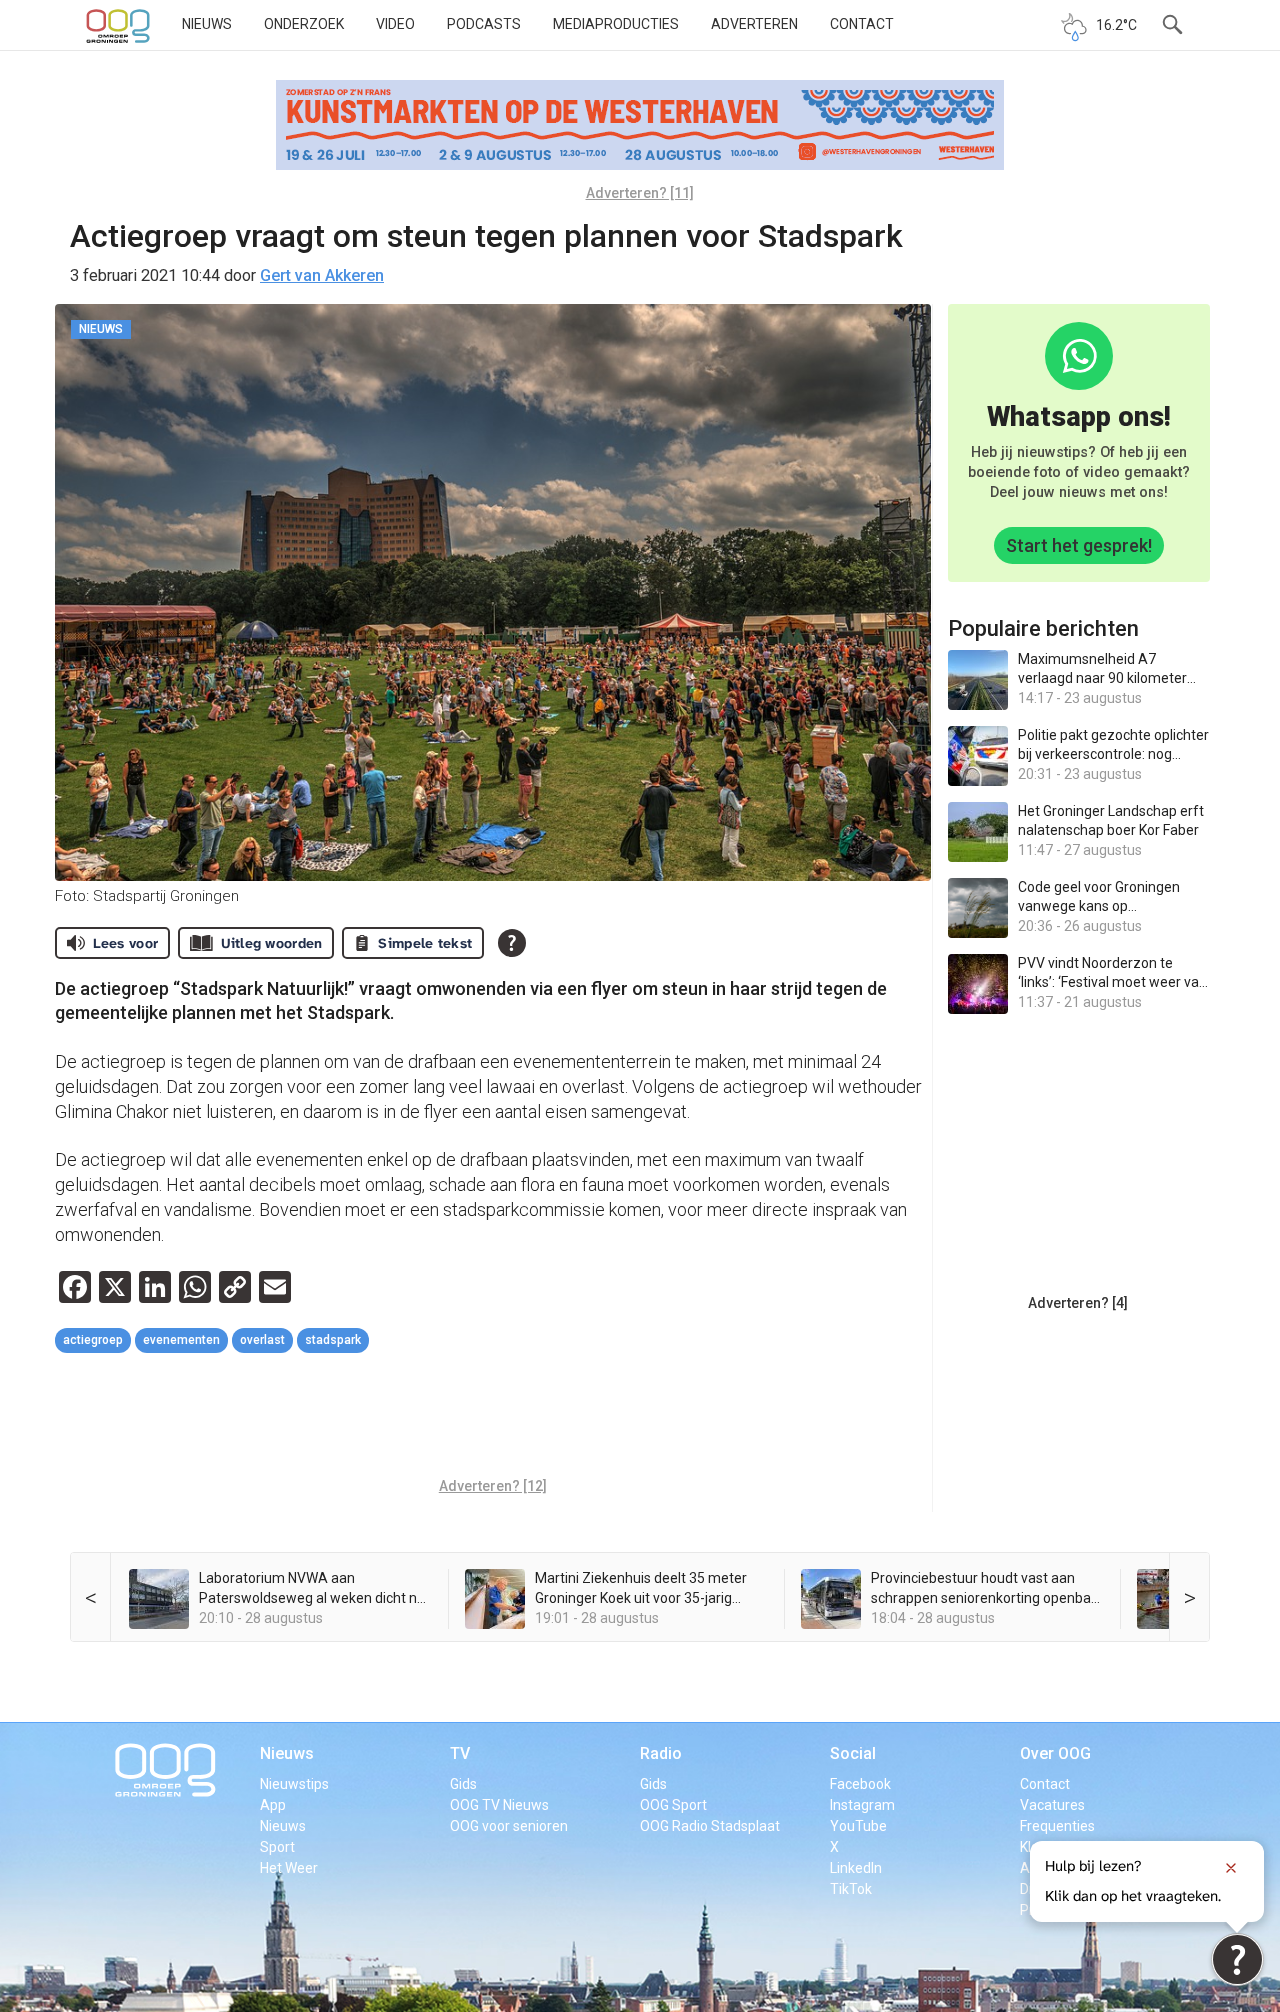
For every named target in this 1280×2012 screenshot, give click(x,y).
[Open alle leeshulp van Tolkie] (512, 943)
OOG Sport (673, 1805)
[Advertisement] (493, 1418)
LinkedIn (856, 1868)
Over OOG (1055, 1753)
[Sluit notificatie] (1231, 1868)
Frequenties (1057, 1826)
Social (853, 1753)
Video (395, 24)
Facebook (860, 1784)
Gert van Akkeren (322, 275)
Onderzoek (304, 24)
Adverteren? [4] (1078, 1303)
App (273, 1805)
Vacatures (1052, 1805)
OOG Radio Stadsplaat (710, 1826)
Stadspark (333, 1340)
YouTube (858, 1826)
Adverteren (754, 24)
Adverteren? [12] (493, 1486)
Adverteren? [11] (640, 193)
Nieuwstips (294, 1784)
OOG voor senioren (509, 1826)
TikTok (851, 1889)
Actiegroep (93, 1340)
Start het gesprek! (1079, 545)
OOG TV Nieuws (499, 1805)
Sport (277, 1847)
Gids (463, 1784)
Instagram (862, 1805)
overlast (262, 1340)
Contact (862, 24)
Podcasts (484, 24)
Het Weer (289, 1868)
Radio (661, 1753)
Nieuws (207, 24)
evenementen (181, 1340)
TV (460, 1753)
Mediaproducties (616, 24)
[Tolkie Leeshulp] (1237, 1959)
